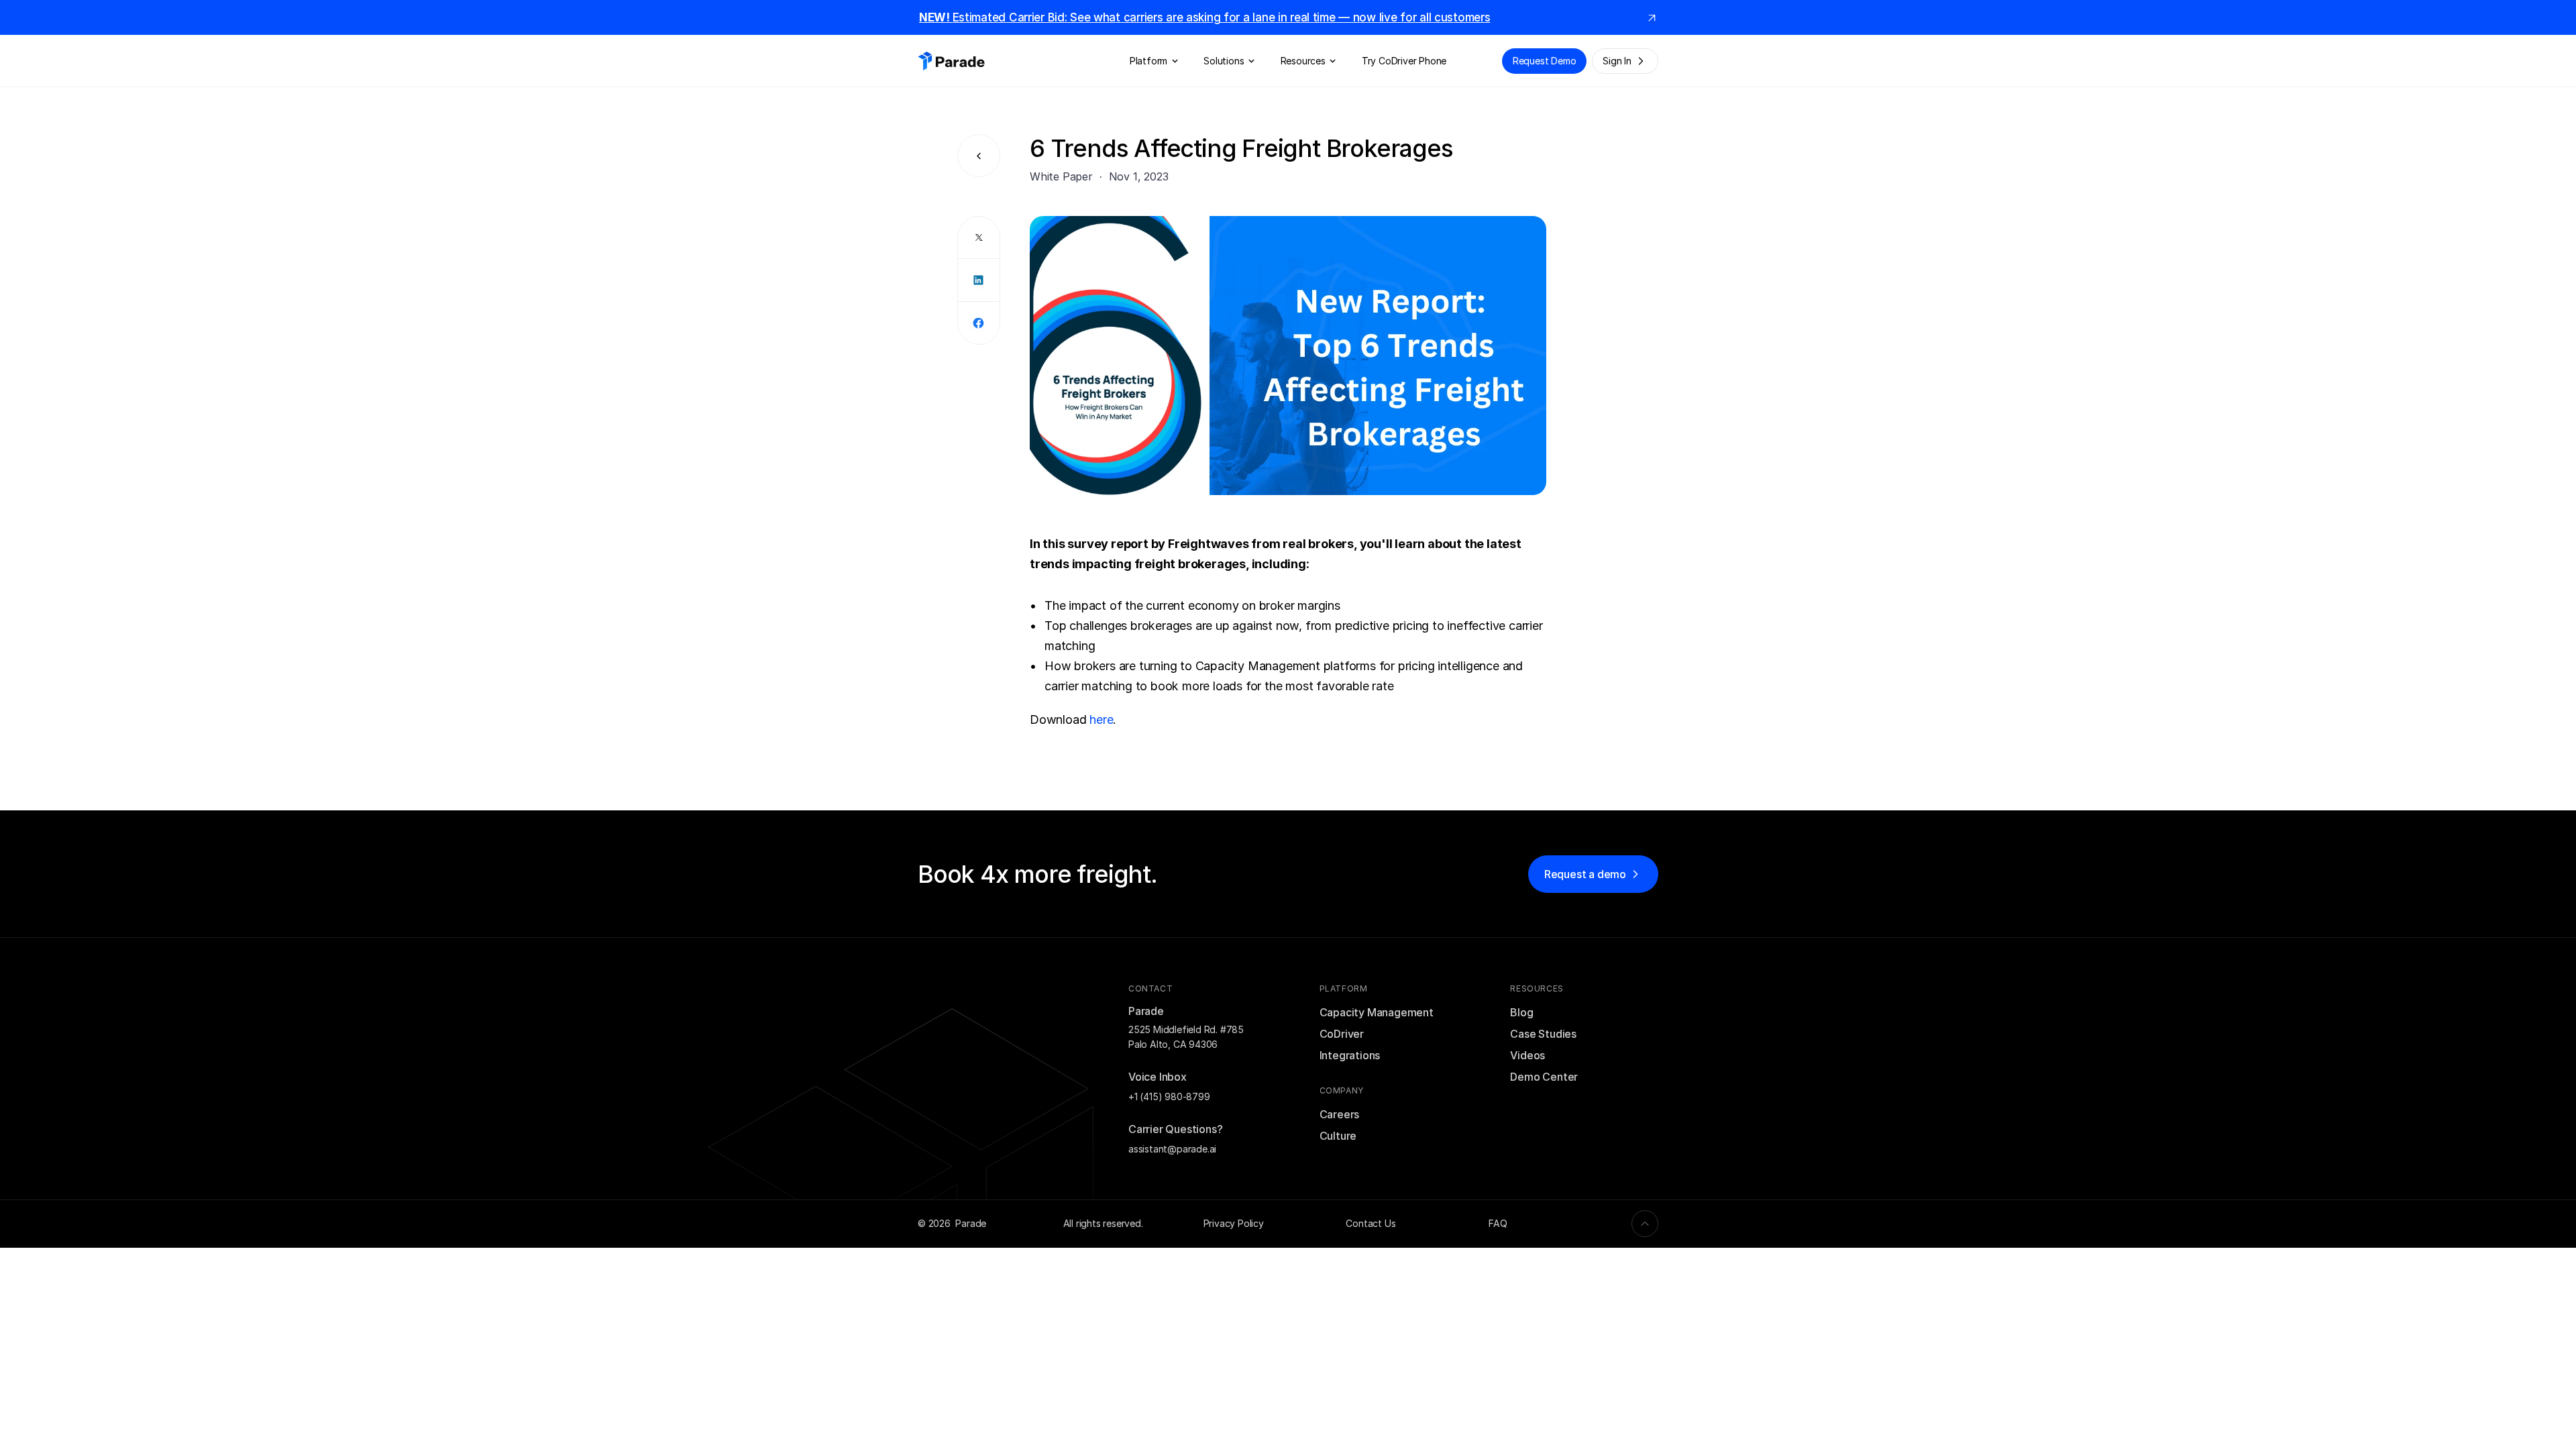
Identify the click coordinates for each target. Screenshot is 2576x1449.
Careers (1340, 1114)
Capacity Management (1377, 1012)
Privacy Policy (1234, 1223)
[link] (1652, 17)
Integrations (1350, 1055)
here (1101, 719)
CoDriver (1342, 1034)
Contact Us (1371, 1223)
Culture (1338, 1136)
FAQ (1498, 1223)
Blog (1521, 1012)
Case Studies (1543, 1034)
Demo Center (1544, 1077)
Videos (1527, 1055)
